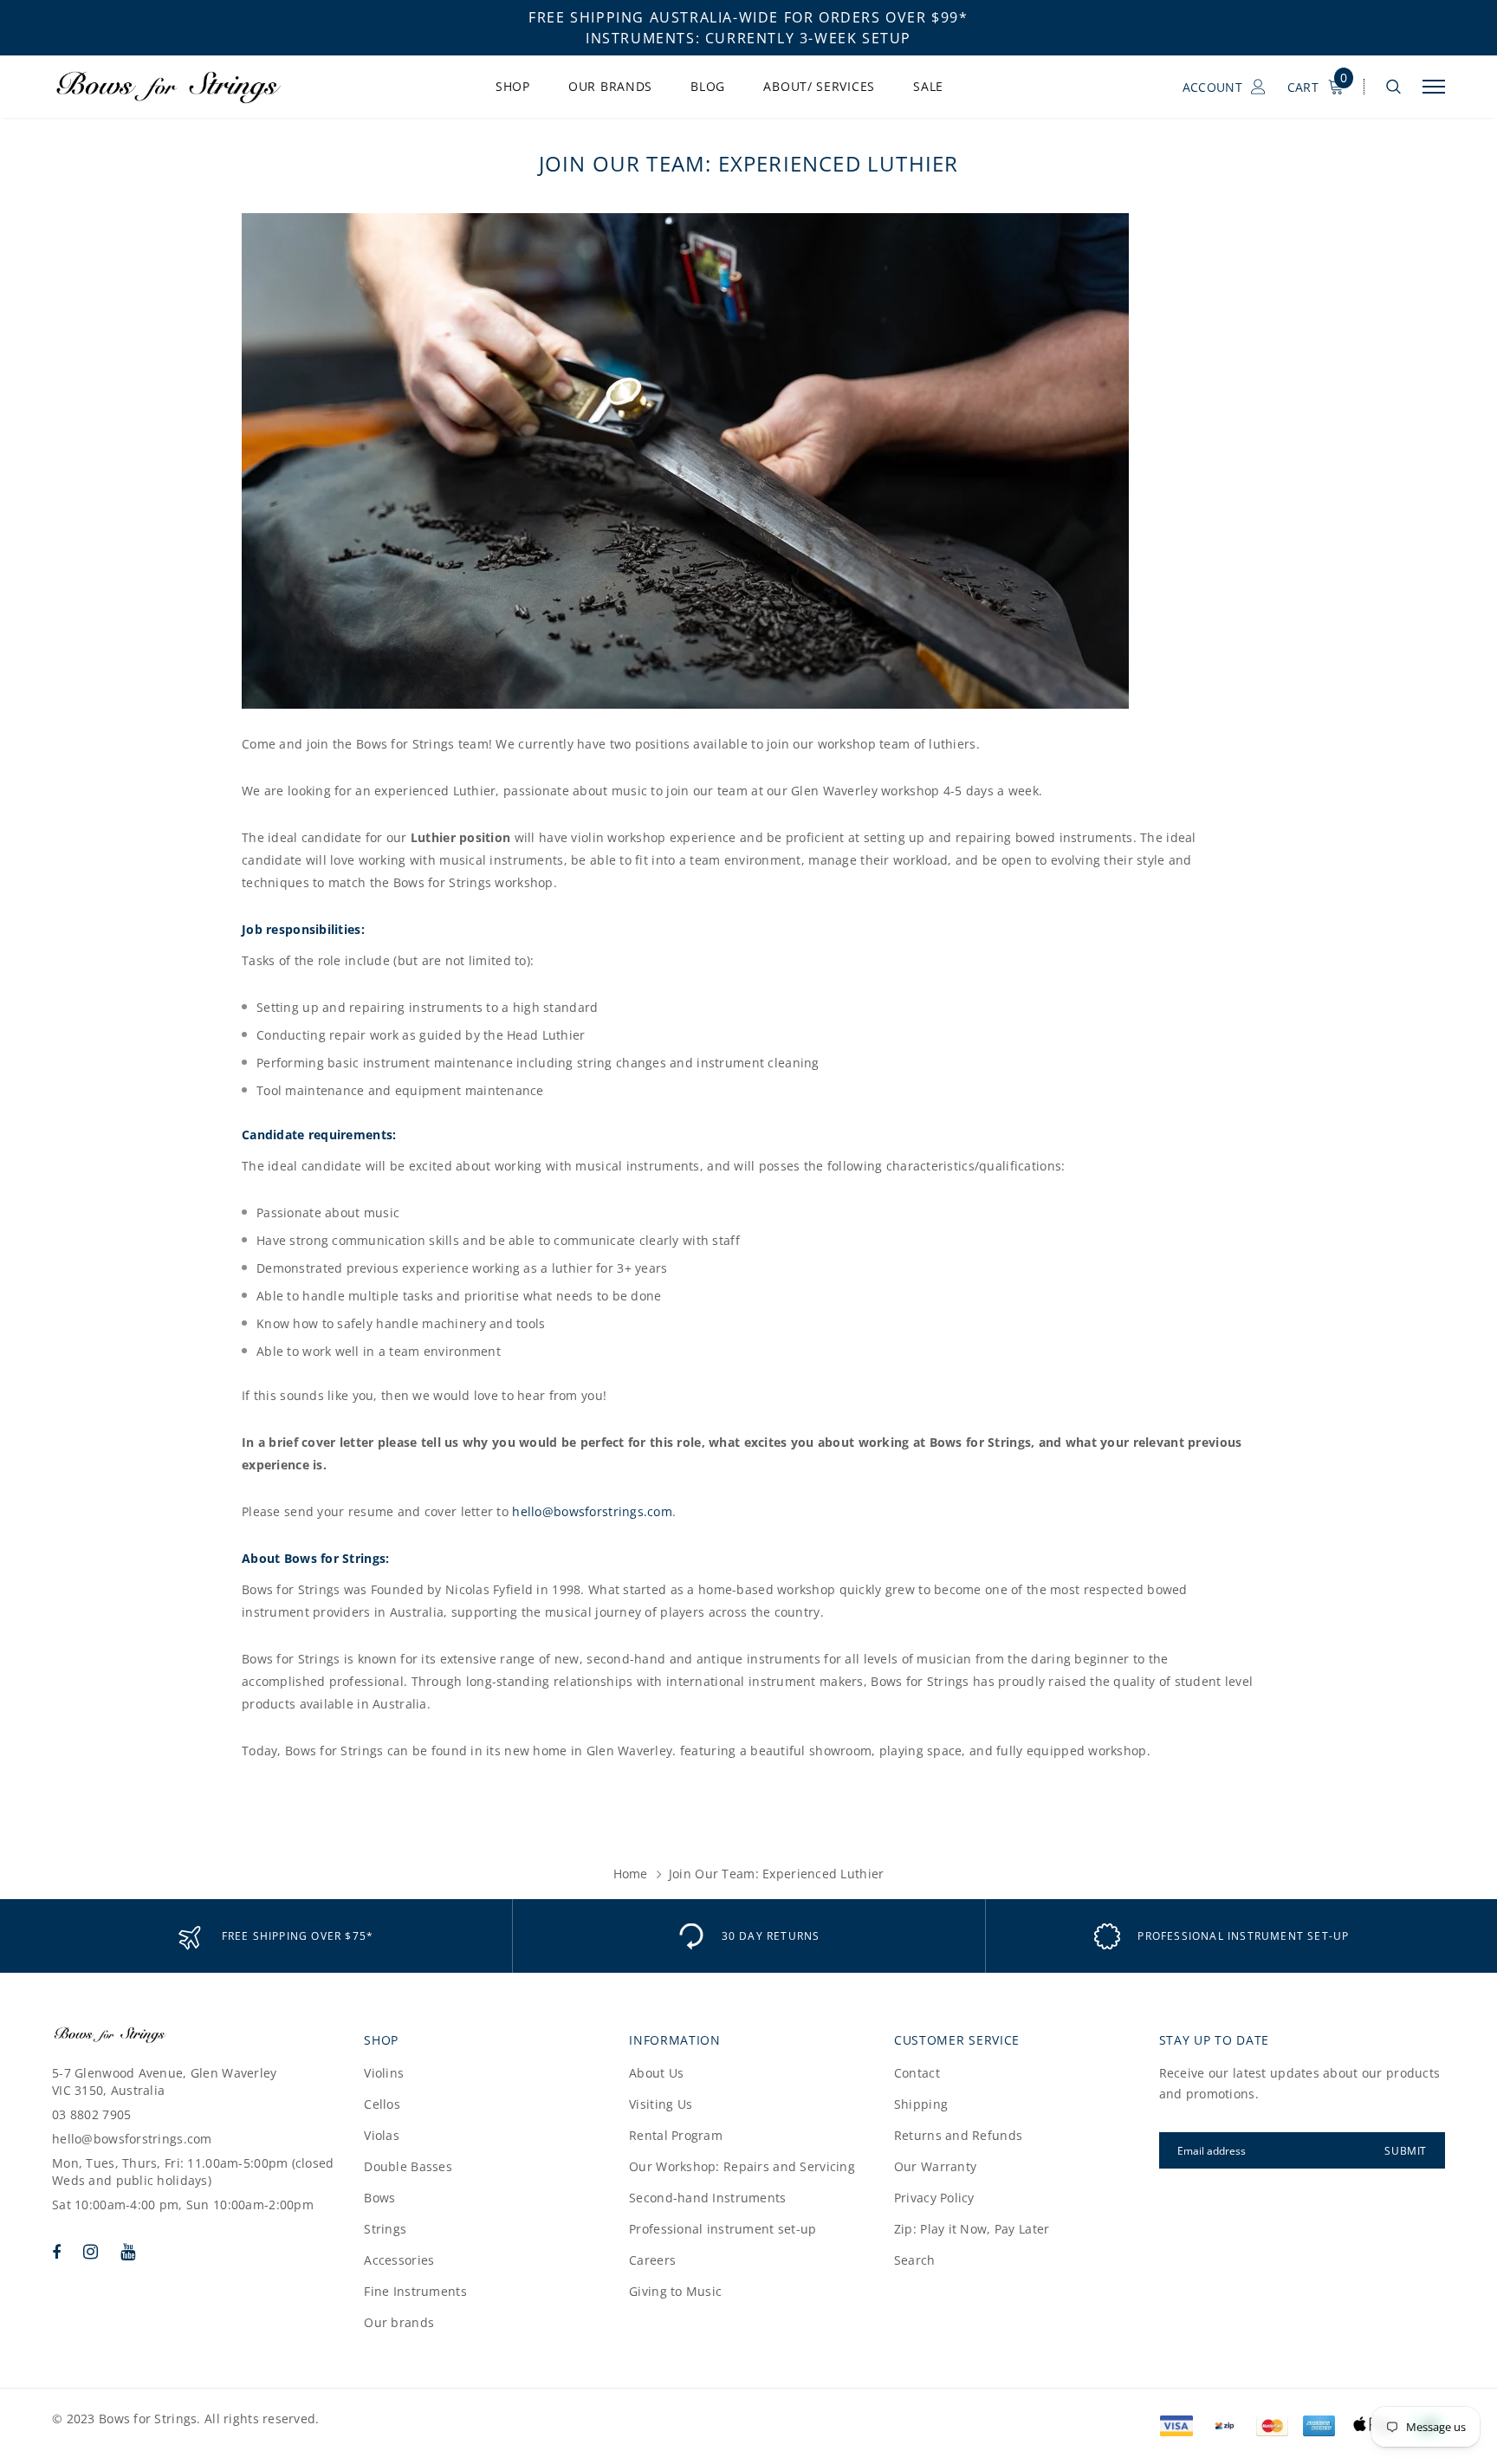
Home (631, 1874)
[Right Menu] (1434, 87)
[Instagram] (91, 2252)
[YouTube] (128, 2252)
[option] (275, 1936)
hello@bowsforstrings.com (592, 1511)
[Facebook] (56, 2252)
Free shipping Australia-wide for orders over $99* (748, 17)
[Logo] (185, 87)
